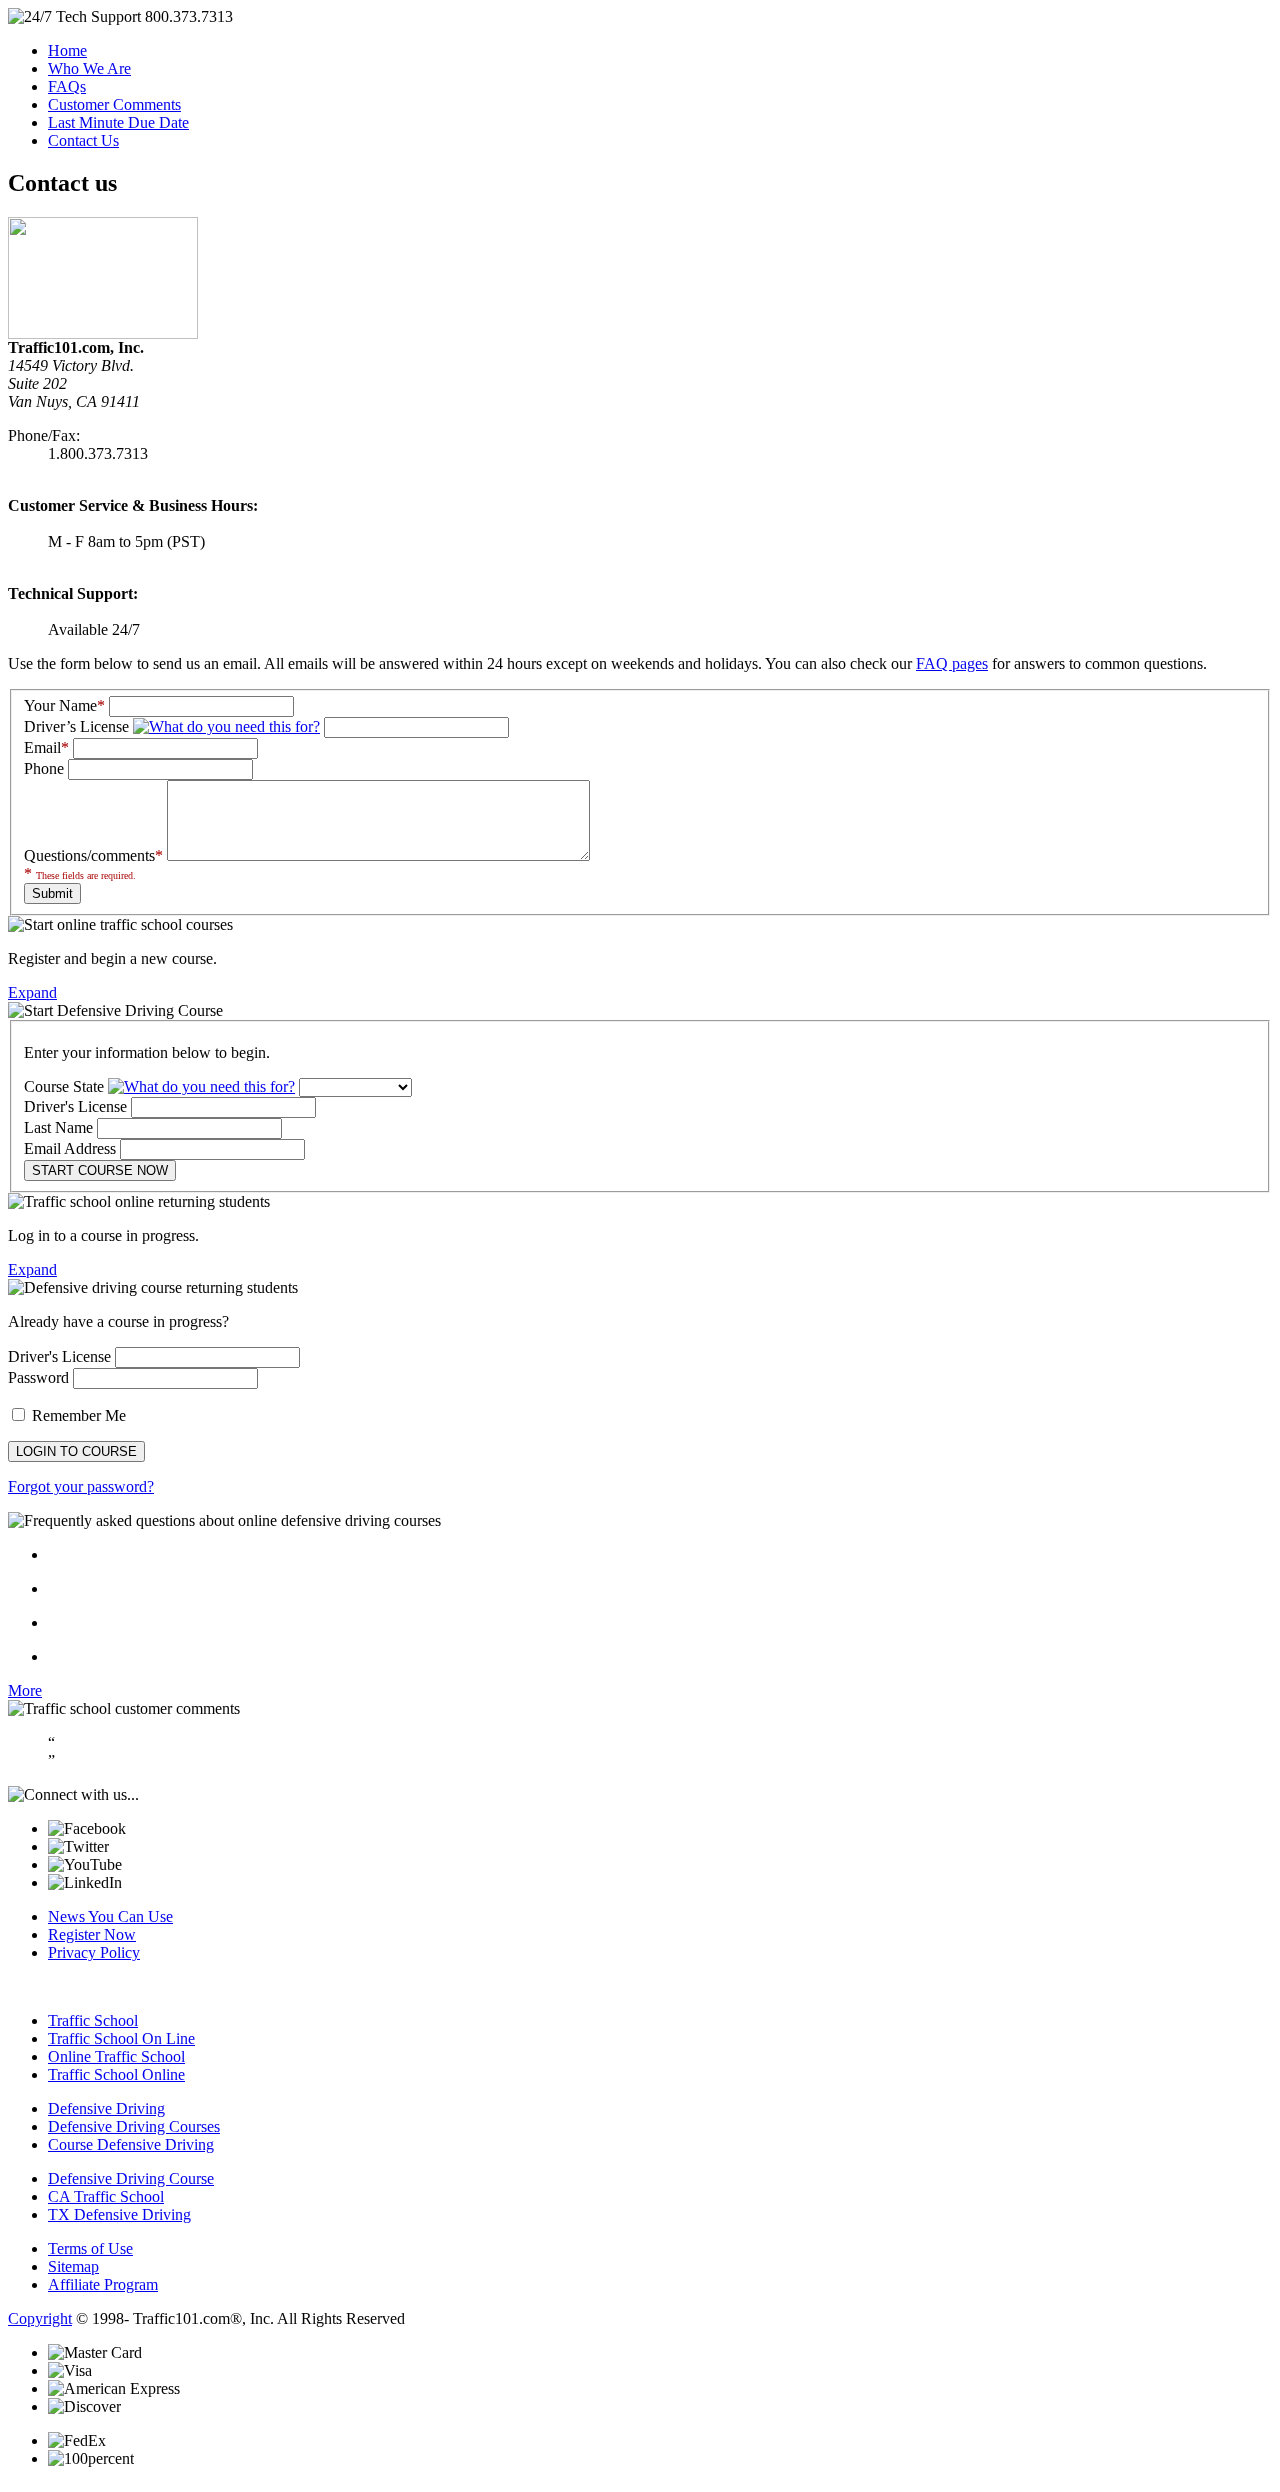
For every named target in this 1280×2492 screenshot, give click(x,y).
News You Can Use (110, 1916)
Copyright (40, 2318)
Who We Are (89, 68)
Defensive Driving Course (131, 2178)
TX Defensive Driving (119, 2214)
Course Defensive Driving (131, 2144)
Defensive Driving (106, 2108)
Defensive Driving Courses (134, 2126)
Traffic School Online (116, 2074)
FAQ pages (952, 663)
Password (38, 1377)
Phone (44, 768)
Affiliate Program (103, 2284)
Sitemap (73, 2266)
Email (46, 747)
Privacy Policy (94, 1952)
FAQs (67, 86)
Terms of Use (90, 2248)
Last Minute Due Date (118, 122)
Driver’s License (78, 726)
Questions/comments (93, 855)
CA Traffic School (106, 2196)
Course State (66, 1086)
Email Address (70, 1148)
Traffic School (93, 2020)
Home (67, 50)
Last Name (58, 1127)
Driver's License (75, 1106)
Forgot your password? (81, 1486)
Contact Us (83, 140)
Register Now (92, 1934)
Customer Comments (114, 104)
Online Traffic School (116, 2056)
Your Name (64, 705)
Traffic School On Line (121, 2038)
